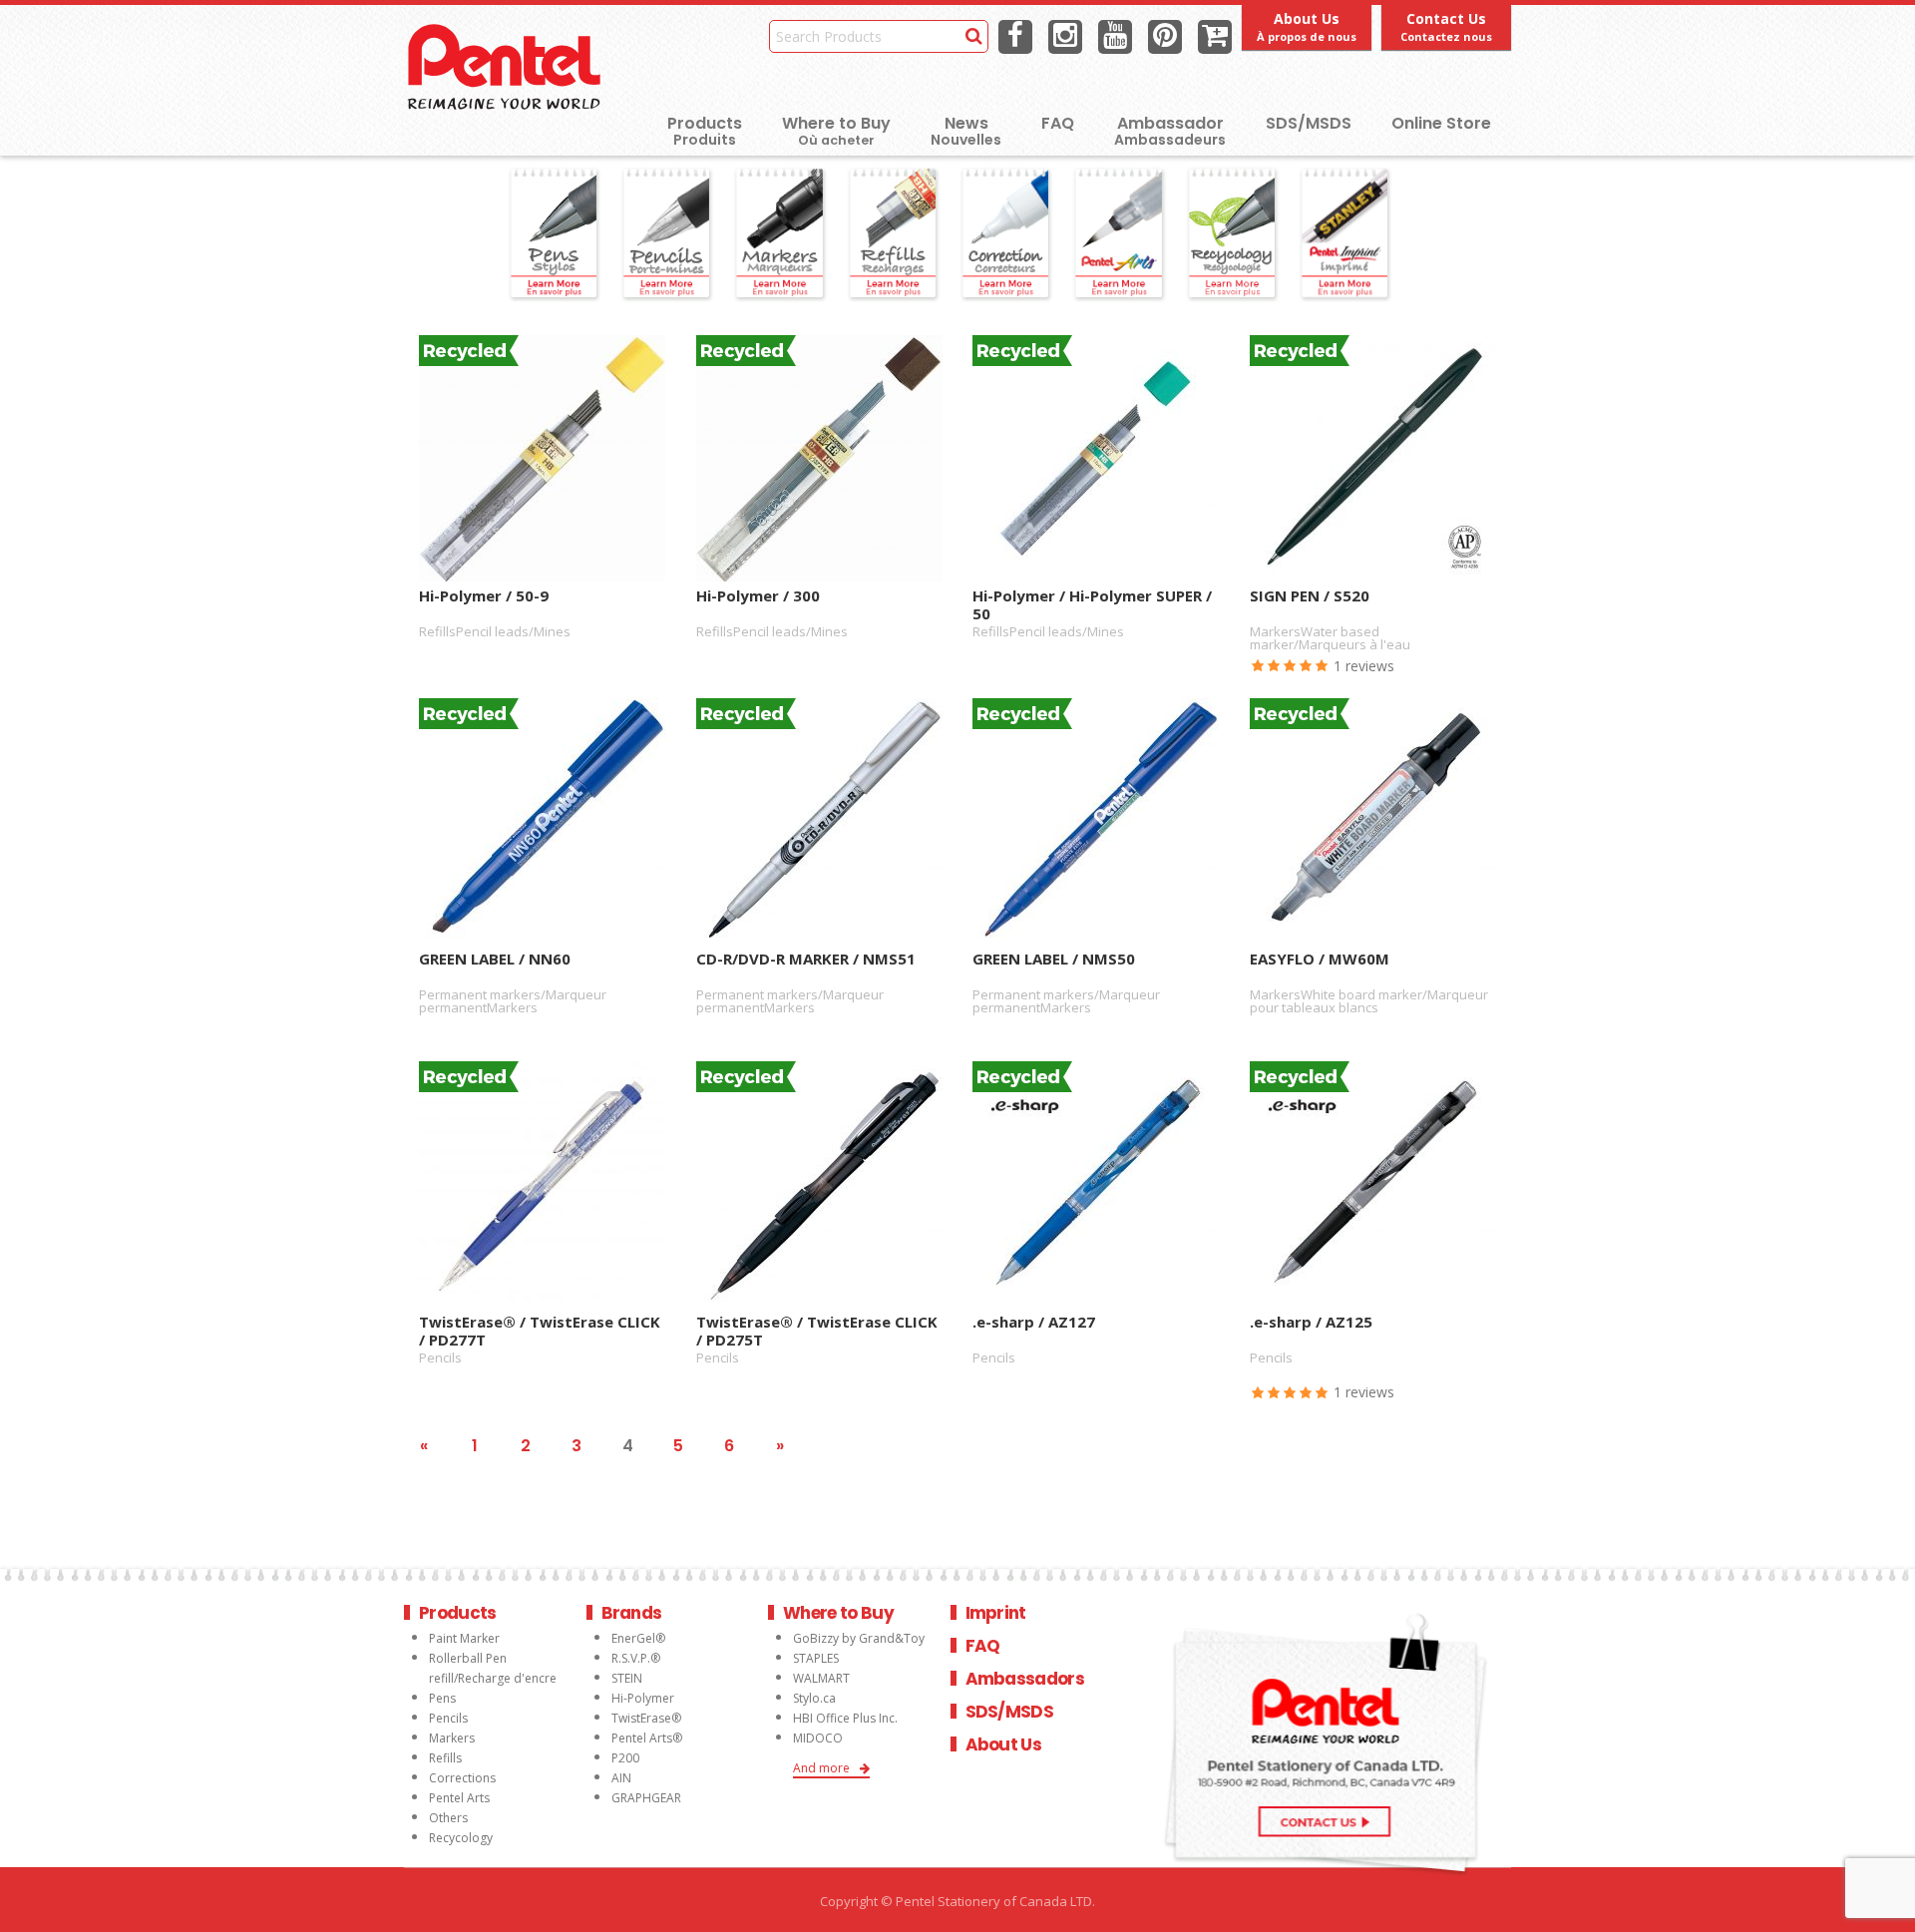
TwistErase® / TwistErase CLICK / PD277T (540, 1330)
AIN (621, 1778)
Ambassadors (1025, 1679)
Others (448, 1818)
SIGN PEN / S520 (1310, 596)
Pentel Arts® (647, 1738)
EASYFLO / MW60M (1320, 959)
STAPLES (816, 1658)
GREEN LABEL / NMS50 (1054, 959)
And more (821, 1768)
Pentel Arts (459, 1798)
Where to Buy (836, 130)
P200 (625, 1758)
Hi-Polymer (643, 1698)
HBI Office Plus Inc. (845, 1718)
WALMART (821, 1678)
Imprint (996, 1613)
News (966, 123)
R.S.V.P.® (636, 1658)
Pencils (448, 1718)
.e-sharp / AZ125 (1311, 1322)
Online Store (1441, 123)
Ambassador (1170, 123)
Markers (452, 1738)
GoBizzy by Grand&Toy (859, 1638)
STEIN (627, 1678)
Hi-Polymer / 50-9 (484, 596)
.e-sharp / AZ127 (1034, 1322)
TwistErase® (646, 1718)
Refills (445, 1758)
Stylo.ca (814, 1698)
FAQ (1058, 123)
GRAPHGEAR (646, 1798)
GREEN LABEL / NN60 (495, 959)
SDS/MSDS (1309, 123)
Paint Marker (464, 1638)
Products (705, 123)
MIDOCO (818, 1738)
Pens (442, 1698)
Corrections (462, 1778)
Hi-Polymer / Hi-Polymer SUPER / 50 (1092, 603)
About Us (1004, 1744)
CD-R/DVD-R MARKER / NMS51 (806, 959)
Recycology (461, 1838)
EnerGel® (638, 1638)
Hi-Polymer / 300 (758, 596)
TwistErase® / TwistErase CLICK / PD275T (817, 1330)
